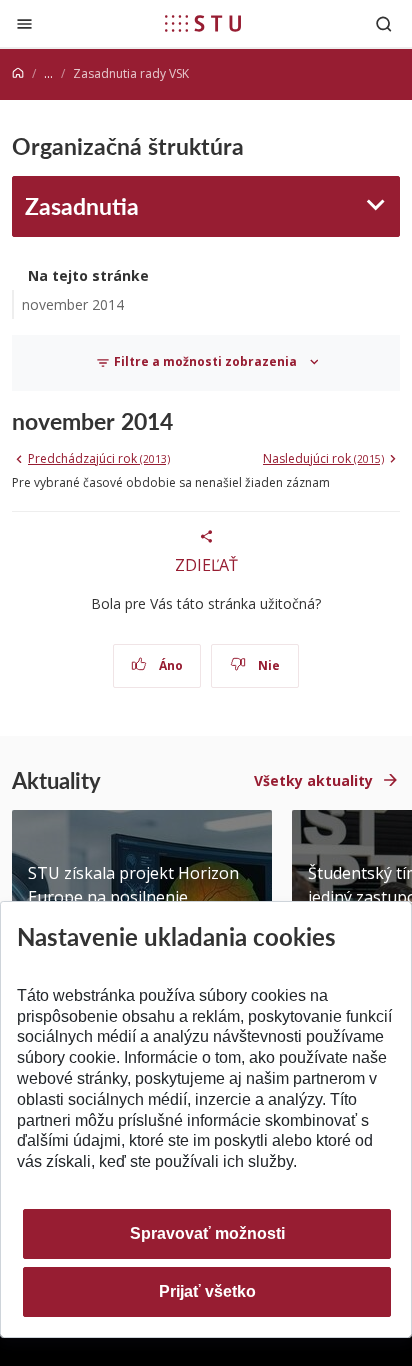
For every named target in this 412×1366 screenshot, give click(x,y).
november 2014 (73, 304)
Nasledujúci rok (323, 458)
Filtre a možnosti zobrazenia (205, 361)
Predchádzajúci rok (99, 458)
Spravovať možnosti (207, 1233)
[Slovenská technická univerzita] (203, 23)
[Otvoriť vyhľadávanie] (384, 23)
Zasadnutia (82, 205)
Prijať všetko (207, 1291)
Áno (169, 665)
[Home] (18, 73)
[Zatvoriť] (24, 23)
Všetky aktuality (313, 780)
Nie (267, 665)
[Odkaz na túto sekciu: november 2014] (182, 421)
